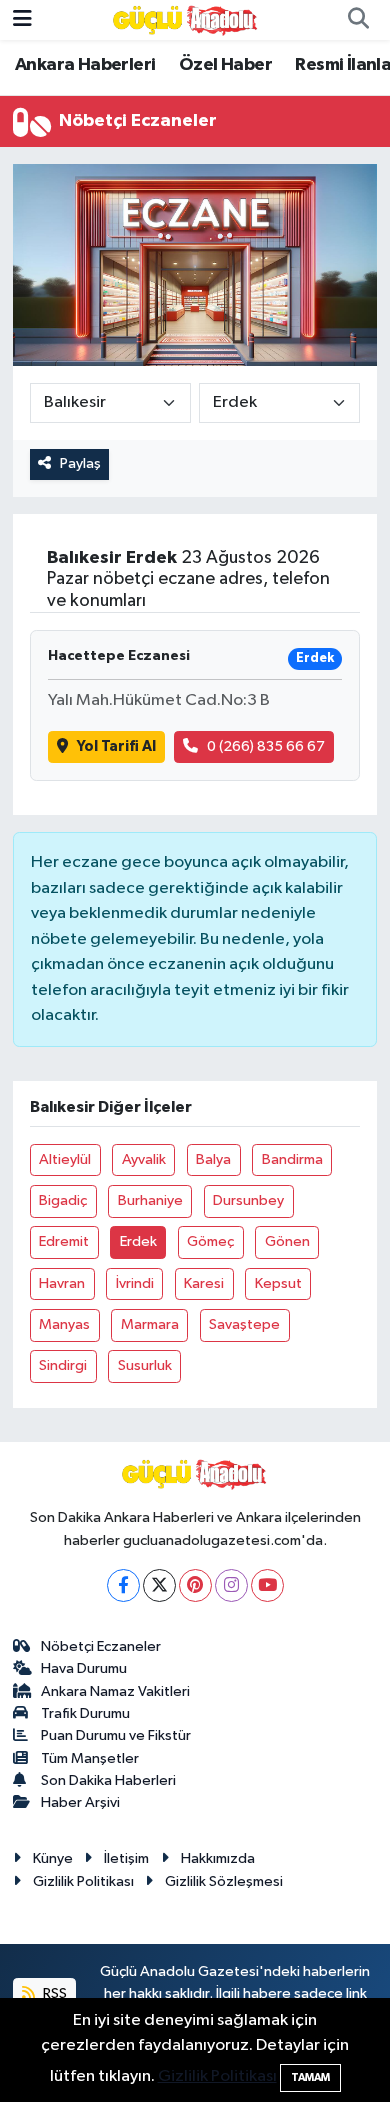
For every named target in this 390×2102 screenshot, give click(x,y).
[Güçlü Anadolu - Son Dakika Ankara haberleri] (186, 19)
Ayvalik (144, 1159)
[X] (159, 1585)
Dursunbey (248, 1200)
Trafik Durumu (85, 1713)
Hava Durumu (84, 1668)
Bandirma (292, 1159)
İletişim (126, 1858)
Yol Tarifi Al (116, 746)
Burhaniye (150, 1200)
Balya (213, 1159)
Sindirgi (63, 1365)
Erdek (138, 1241)
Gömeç (210, 1241)
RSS (53, 1993)
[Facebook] (123, 1585)
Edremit (64, 1241)
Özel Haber (225, 65)
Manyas (64, 1324)
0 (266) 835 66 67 (266, 746)
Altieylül (65, 1159)
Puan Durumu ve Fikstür (116, 1735)
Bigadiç (63, 1200)
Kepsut (278, 1283)
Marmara (150, 1324)
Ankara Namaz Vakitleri (115, 1691)
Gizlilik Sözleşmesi (224, 1881)
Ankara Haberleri (85, 65)
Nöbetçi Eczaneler (101, 1646)
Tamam (310, 2077)
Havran (62, 1283)
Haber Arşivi (80, 1802)
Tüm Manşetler (90, 1758)
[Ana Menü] (22, 19)
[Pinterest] (195, 1585)
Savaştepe (244, 1324)
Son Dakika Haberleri (108, 1780)
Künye (53, 1858)
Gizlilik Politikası (83, 1881)
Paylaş (80, 463)
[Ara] (358, 20)
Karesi (204, 1283)
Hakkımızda (218, 1858)
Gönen (287, 1241)
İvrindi (135, 1283)
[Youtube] (267, 1585)
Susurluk (145, 1365)
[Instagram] (231, 1585)
